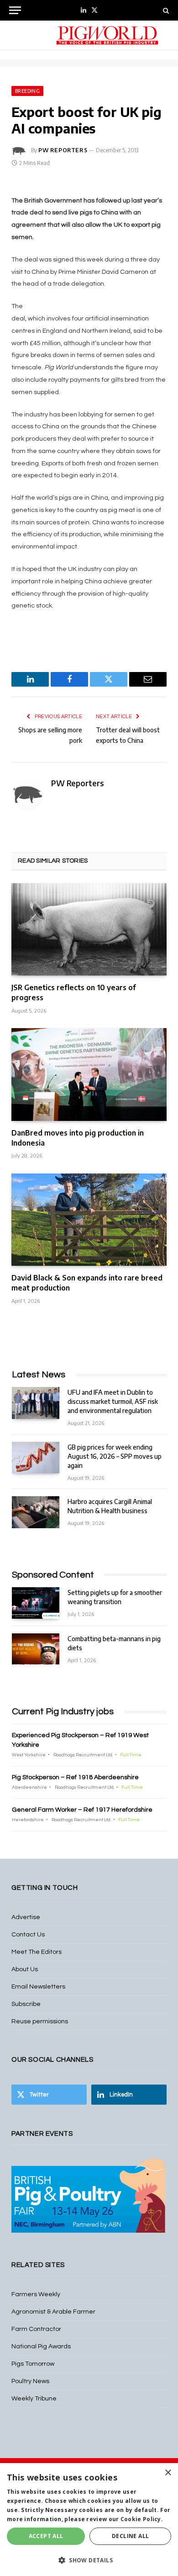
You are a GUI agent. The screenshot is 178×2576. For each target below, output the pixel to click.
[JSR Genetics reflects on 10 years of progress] (89, 929)
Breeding (27, 91)
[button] (89, 2560)
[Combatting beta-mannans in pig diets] (36, 1649)
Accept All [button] (46, 2536)
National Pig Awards (41, 2347)
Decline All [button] (130, 2536)
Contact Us (28, 1935)
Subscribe (26, 2004)
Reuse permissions (40, 2021)
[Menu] (15, 10)
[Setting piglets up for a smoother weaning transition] (36, 1603)
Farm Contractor (36, 2329)
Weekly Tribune (34, 2399)
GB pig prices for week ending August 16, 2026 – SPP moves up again (115, 1456)
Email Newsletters (38, 1987)
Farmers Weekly (36, 2294)
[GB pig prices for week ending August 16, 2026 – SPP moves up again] (36, 1458)
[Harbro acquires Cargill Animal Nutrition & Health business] (36, 1512)
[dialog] (89, 2520)
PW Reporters (63, 150)
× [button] (168, 2473)
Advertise (26, 1917)
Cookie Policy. (142, 2519)
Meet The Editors (37, 1952)
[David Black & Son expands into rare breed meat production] (89, 1220)
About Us (25, 1969)
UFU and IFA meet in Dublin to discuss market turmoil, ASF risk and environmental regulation (113, 1401)
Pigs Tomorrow (33, 2364)
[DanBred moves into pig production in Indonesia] (89, 1074)
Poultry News (30, 2381)
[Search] (165, 10)
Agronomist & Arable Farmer (53, 2312)
